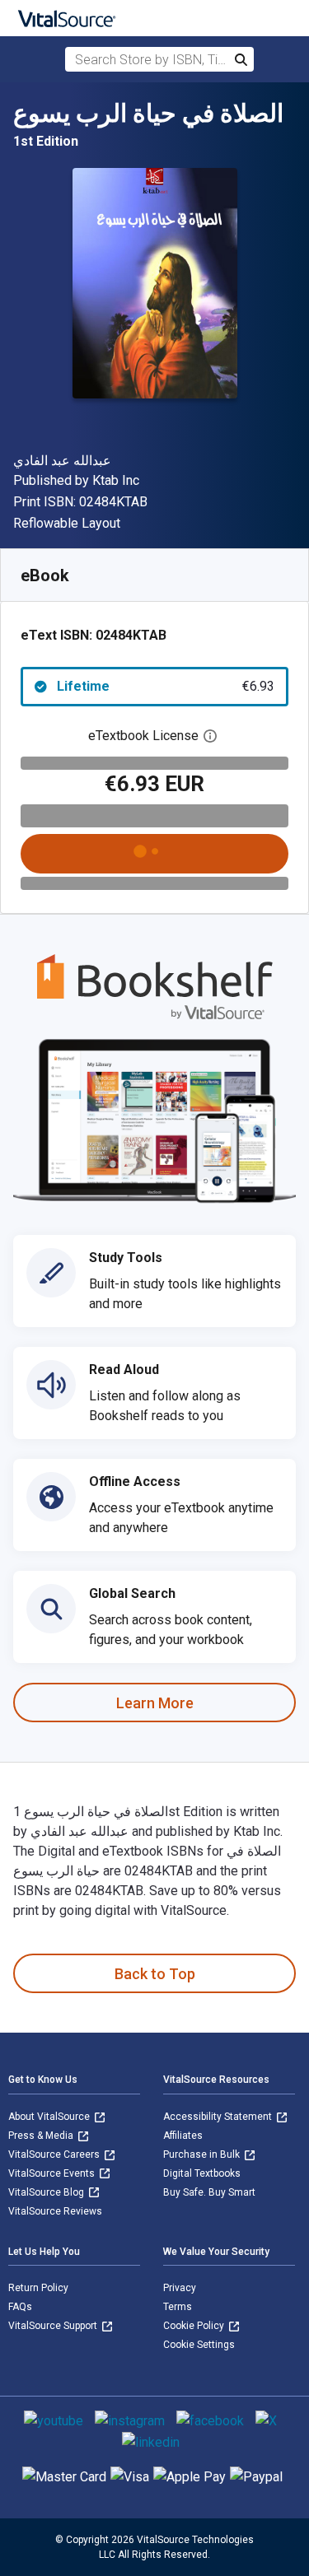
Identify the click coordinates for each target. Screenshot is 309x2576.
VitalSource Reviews (55, 2211)
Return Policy (38, 2288)
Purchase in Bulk (203, 2154)
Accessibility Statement (219, 2117)
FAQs (20, 2307)
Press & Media (42, 2136)
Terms (178, 2307)
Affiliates (183, 2136)
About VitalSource (50, 2117)
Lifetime (166, 686)
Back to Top (155, 1974)
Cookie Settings (199, 2345)
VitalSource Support (54, 2326)
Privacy (180, 2288)
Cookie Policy (195, 2326)
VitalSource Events (53, 2173)
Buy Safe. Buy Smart (209, 2192)
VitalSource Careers (55, 2154)
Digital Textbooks (202, 2173)
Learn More (155, 1703)
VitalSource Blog (47, 2192)
